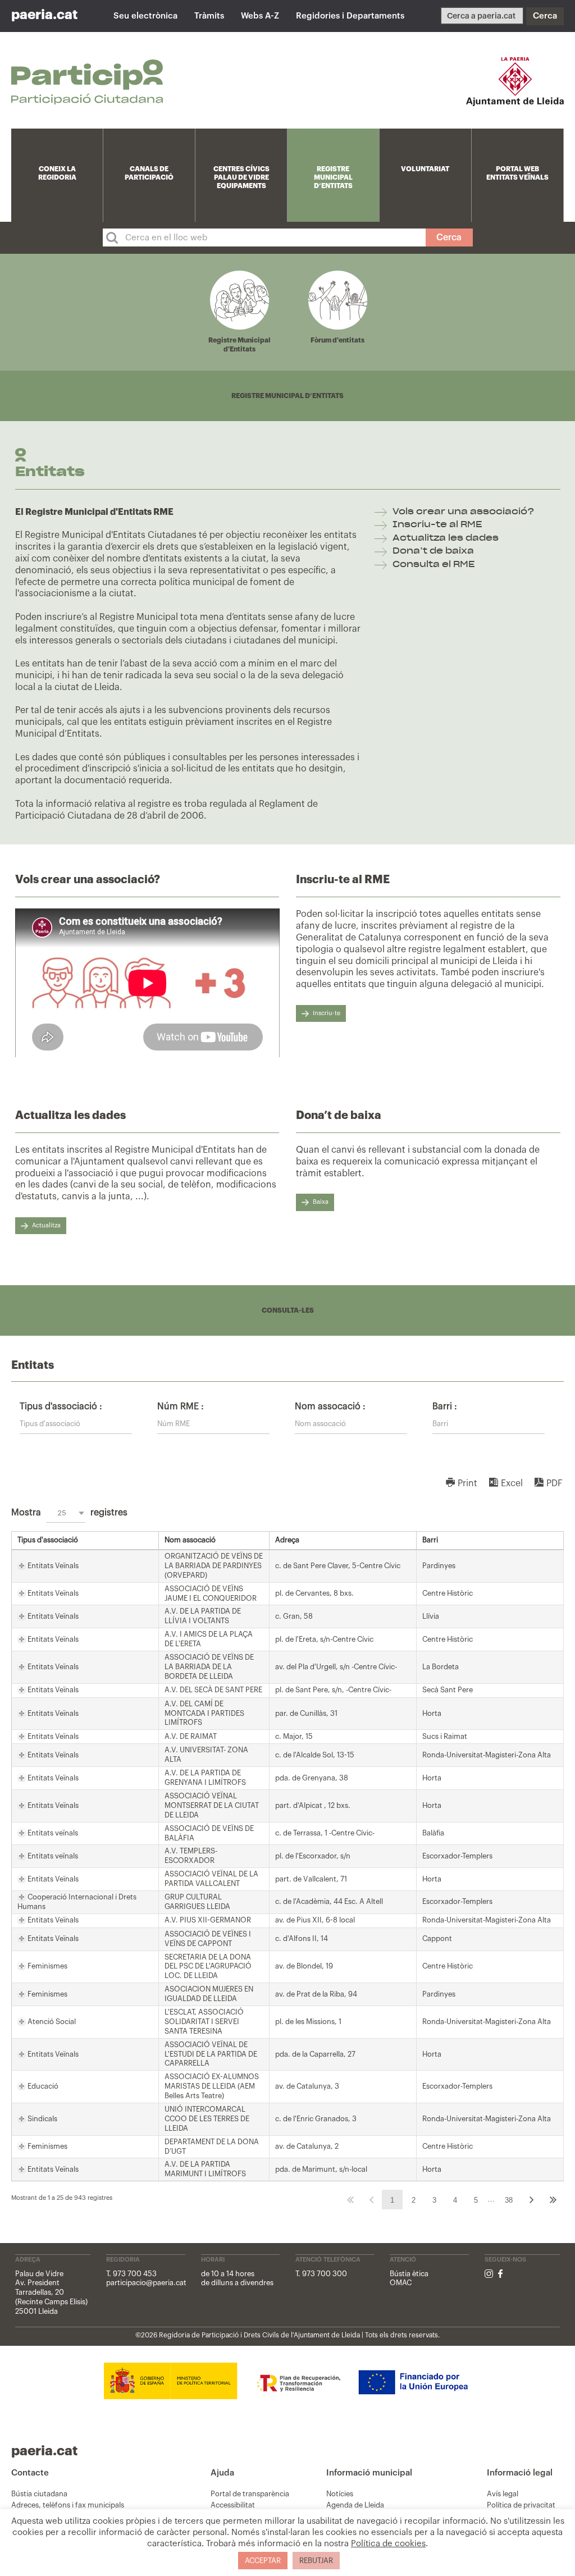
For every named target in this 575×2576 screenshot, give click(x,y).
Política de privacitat (521, 2505)
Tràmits (209, 16)
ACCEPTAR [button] (263, 2561)
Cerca (545, 16)
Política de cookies (388, 2544)
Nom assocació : (330, 1406)
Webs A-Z (260, 16)
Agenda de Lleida (355, 2505)
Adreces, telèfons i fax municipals (68, 2505)
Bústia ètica (409, 2274)
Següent (532, 2200)
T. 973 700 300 (321, 2274)
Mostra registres (69, 1513)
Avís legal (503, 2494)
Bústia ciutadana (39, 2494)
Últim (553, 2200)
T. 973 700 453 (131, 2274)
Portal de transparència (250, 2494)
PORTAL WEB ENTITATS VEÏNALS (517, 173)
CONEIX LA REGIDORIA (57, 173)
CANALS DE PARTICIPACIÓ (149, 173)
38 (509, 2200)
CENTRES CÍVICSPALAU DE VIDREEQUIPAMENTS (241, 177)
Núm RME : (181, 1406)
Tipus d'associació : (61, 1406)
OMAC (401, 2283)
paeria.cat (44, 15)
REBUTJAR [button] (316, 2561)
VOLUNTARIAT (425, 169)
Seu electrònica (145, 16)
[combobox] (66, 1513)
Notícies (340, 2494)
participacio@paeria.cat (146, 2283)
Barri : (445, 1406)
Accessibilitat (233, 2505)
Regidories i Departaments (350, 16)
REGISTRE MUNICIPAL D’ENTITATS (333, 177)
